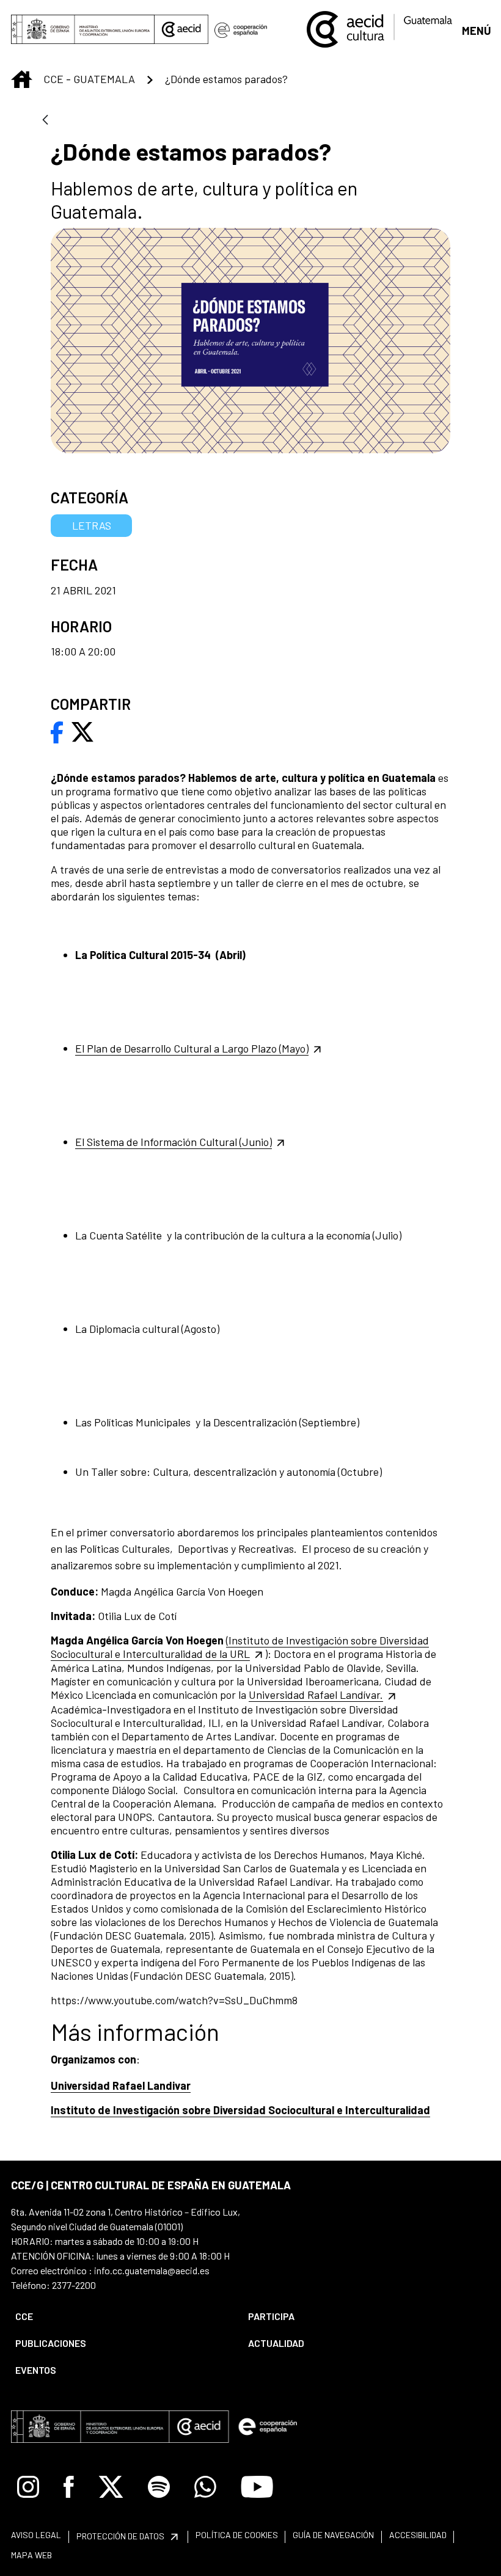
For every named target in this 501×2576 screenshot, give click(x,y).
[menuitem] (121, 2316)
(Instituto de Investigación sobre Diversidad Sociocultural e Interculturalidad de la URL (240, 1647)
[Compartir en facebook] (57, 731)
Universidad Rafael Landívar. (316, 1695)
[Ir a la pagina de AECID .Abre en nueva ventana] (181, 29)
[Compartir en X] (82, 731)
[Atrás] (45, 121)
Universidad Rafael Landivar (121, 2085)
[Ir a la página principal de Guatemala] (380, 28)
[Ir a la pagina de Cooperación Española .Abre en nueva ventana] (241, 29)
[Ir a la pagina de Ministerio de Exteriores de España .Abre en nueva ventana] (83, 29)
